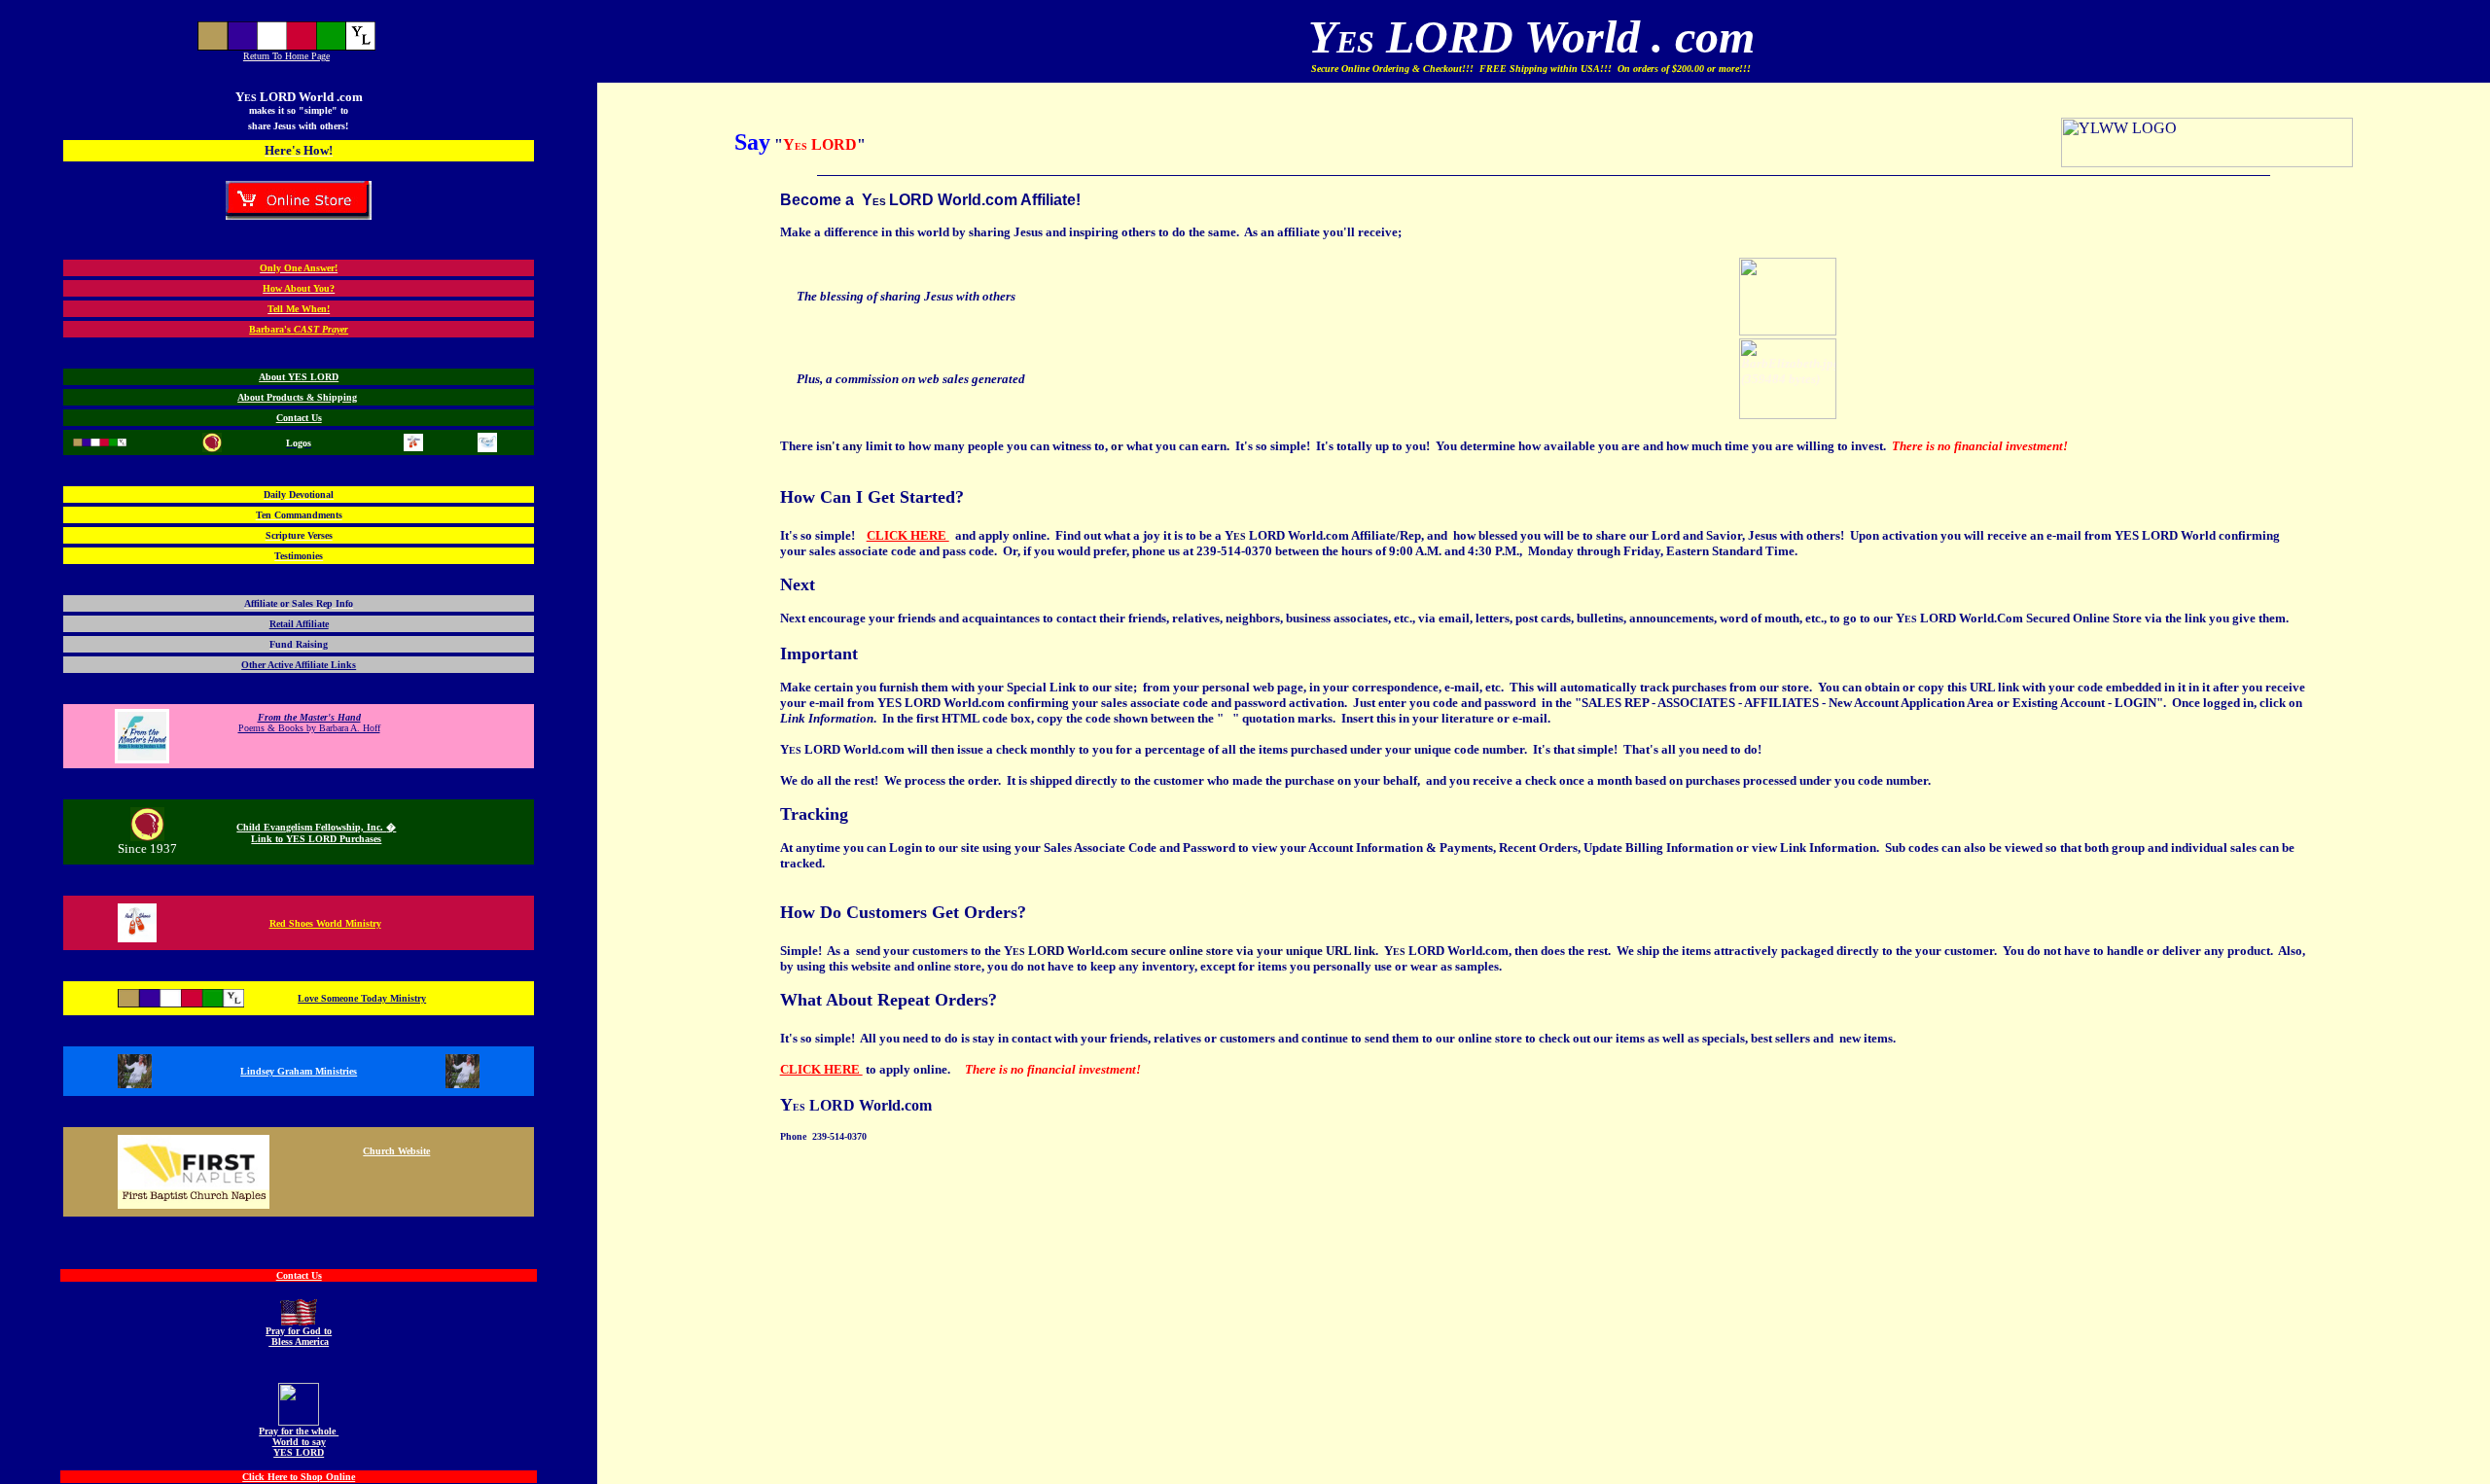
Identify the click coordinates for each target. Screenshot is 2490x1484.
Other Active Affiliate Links (299, 665)
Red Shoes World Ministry (325, 923)
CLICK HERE (908, 535)
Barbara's (299, 329)
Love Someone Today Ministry (362, 998)
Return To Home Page (286, 56)
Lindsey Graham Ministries (299, 1071)
